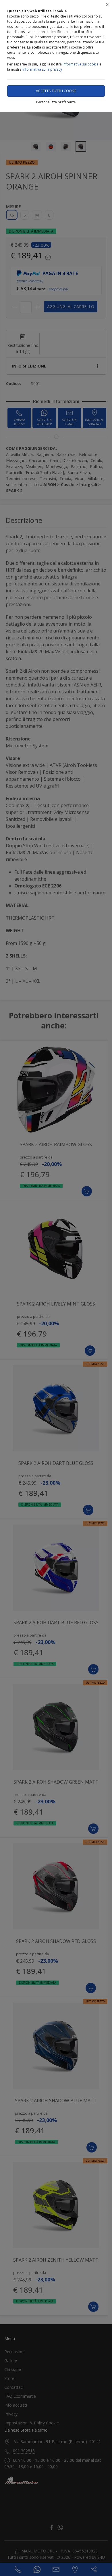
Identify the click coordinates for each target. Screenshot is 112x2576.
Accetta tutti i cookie (56, 91)
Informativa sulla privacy (42, 69)
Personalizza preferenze (56, 102)
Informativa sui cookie (81, 64)
